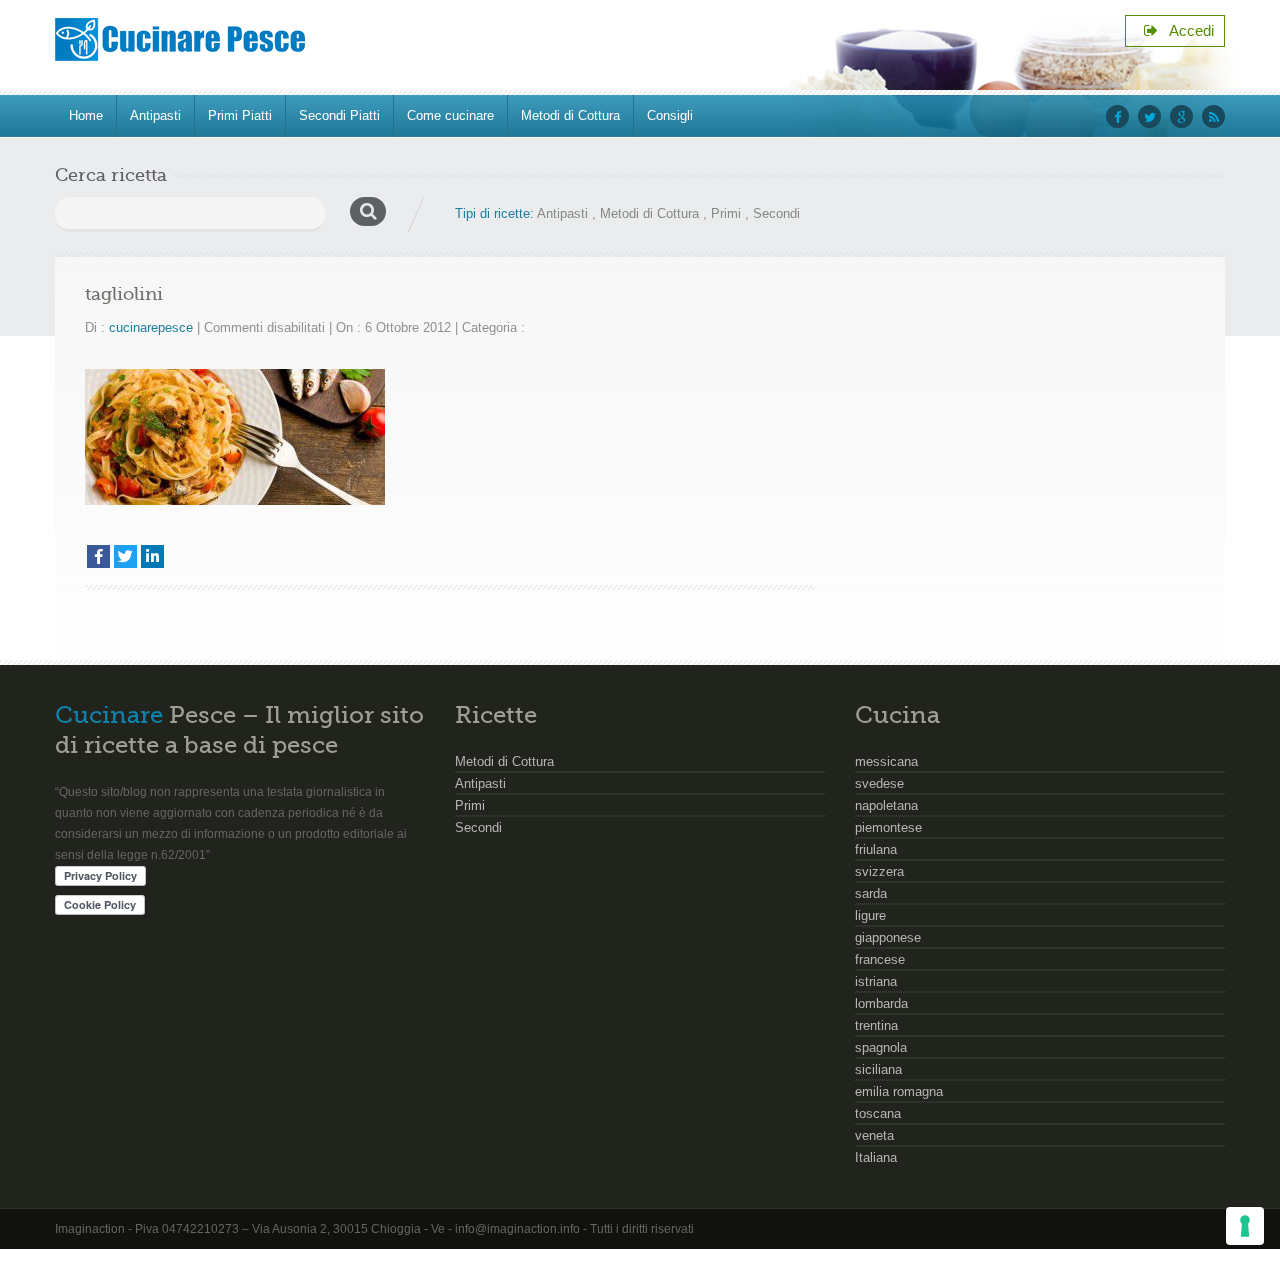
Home (86, 115)
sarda (871, 893)
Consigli (670, 115)
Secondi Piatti (339, 115)
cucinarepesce (151, 327)
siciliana (878, 1069)
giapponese (888, 937)
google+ (1181, 116)
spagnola (881, 1047)
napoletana (886, 805)
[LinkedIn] (152, 556)
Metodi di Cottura (570, 115)
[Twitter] (125, 556)
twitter (1149, 116)
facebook (1117, 116)
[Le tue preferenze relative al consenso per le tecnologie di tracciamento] (1245, 1226)
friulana (876, 849)
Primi (726, 213)
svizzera (879, 871)
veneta (874, 1135)
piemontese (888, 827)
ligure (870, 915)
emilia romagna (899, 1091)
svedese (879, 783)
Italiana (876, 1157)
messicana (886, 761)
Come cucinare (450, 115)
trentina (876, 1025)
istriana (876, 981)
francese (880, 959)
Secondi (776, 213)
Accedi (1186, 30)
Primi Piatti (240, 115)
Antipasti (155, 115)
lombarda (881, 1003)
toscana (878, 1113)
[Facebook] (98, 556)
